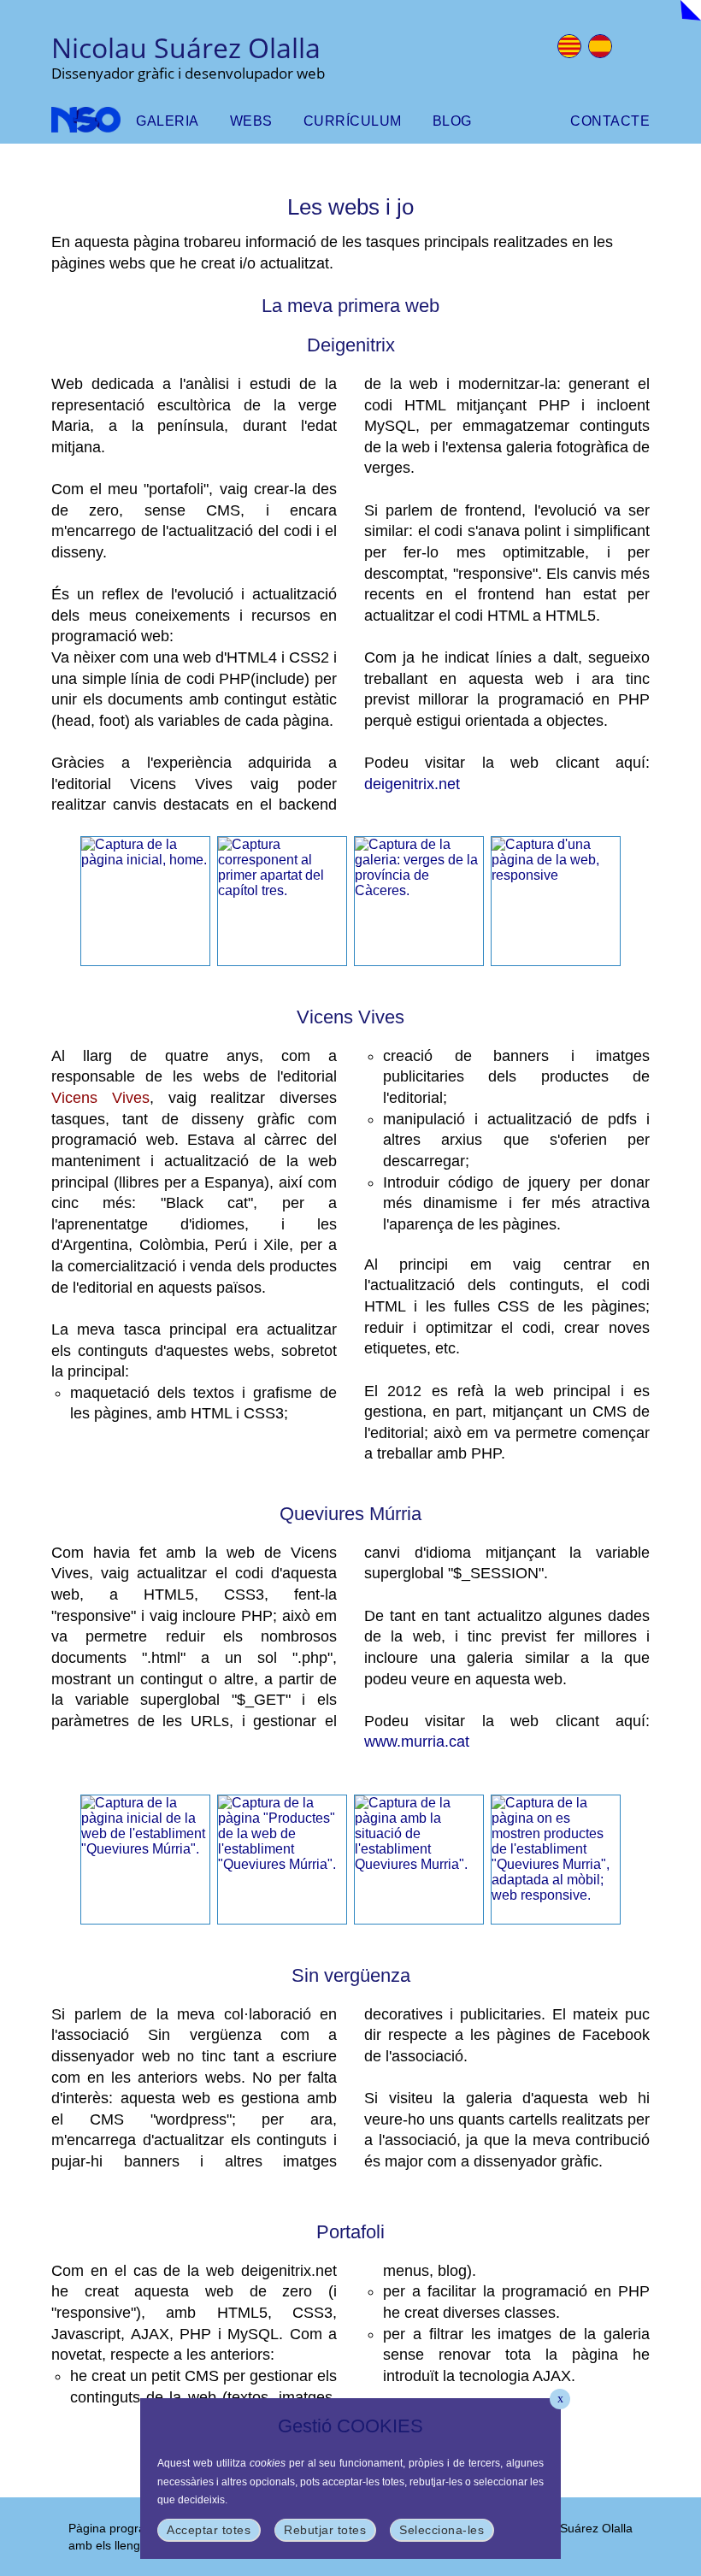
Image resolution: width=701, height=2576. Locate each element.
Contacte (610, 121)
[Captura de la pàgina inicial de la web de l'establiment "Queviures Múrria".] (145, 1859)
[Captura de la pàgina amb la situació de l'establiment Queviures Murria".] (419, 1859)
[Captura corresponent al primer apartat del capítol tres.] (282, 900)
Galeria (168, 121)
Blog (452, 121)
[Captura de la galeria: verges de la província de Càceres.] (419, 900)
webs (251, 121)
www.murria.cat (417, 1742)
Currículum (353, 121)
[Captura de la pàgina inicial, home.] (145, 900)
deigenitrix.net (412, 784)
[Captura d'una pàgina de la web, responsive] (556, 900)
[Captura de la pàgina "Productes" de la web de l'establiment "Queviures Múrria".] (282, 1859)
